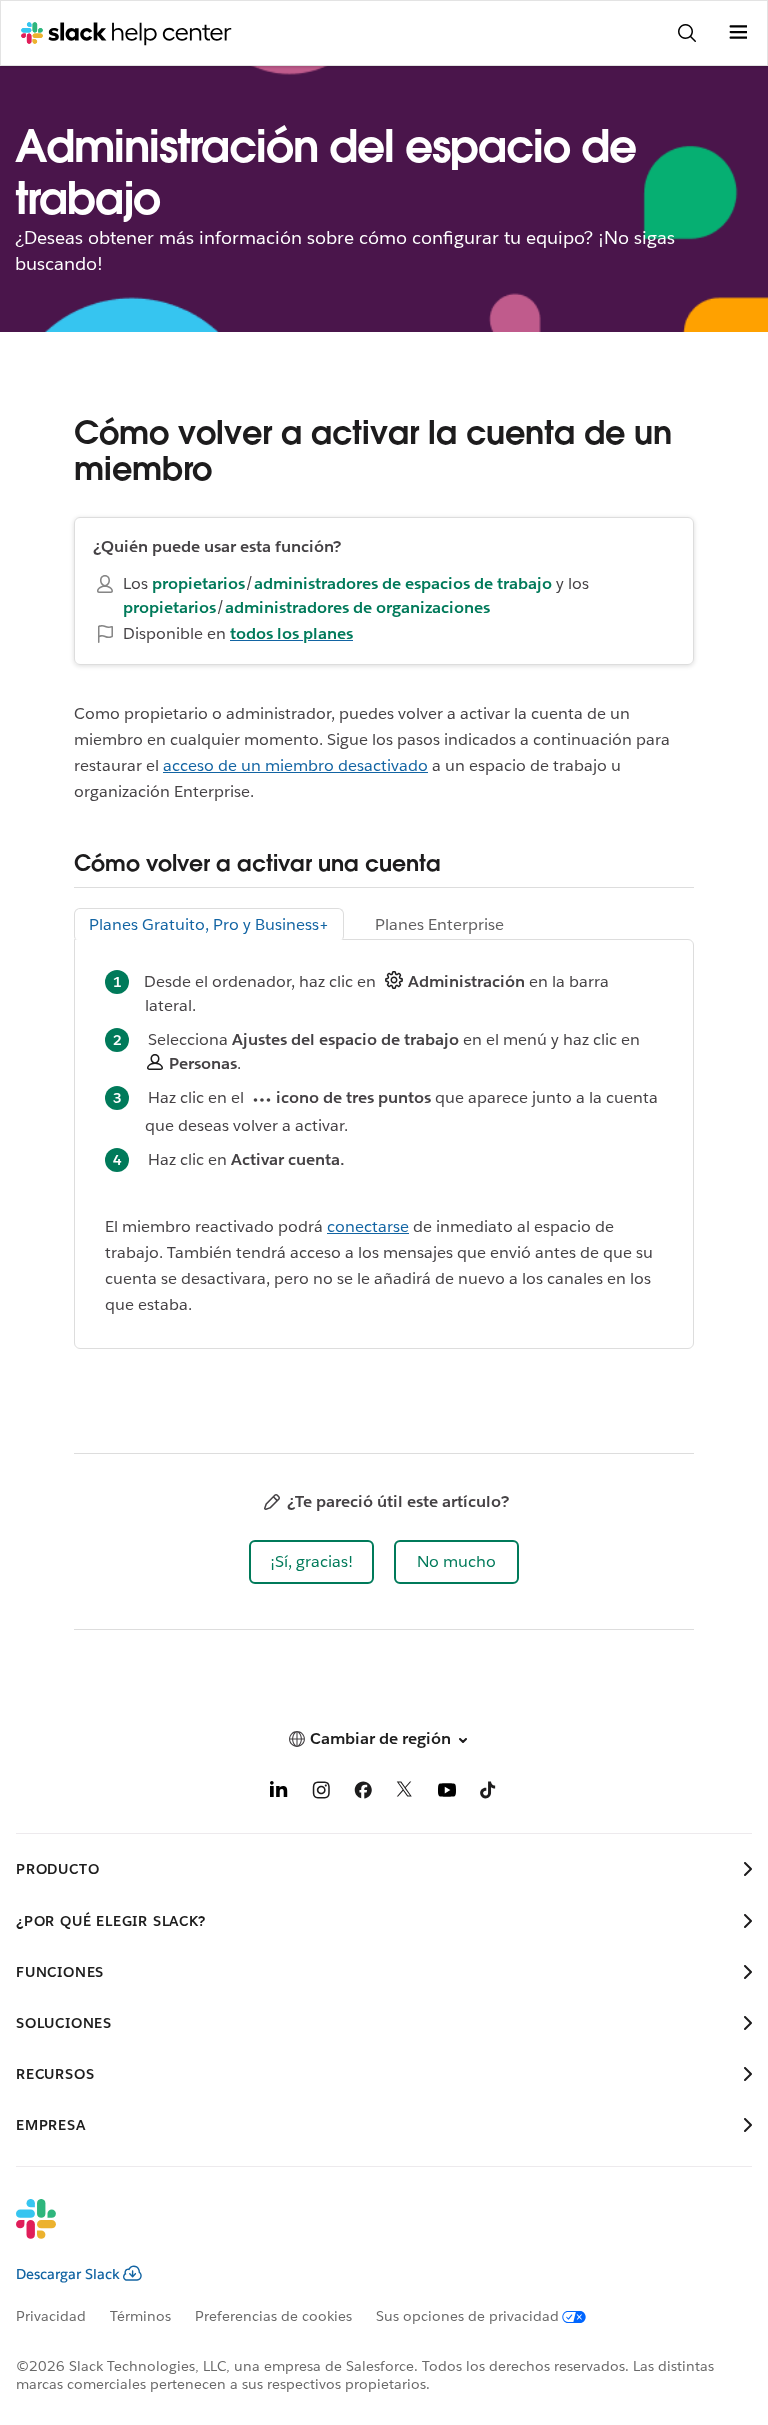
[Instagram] (321, 1793)
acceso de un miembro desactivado (295, 765)
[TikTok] (489, 1793)
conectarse (368, 1226)
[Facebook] (363, 1793)
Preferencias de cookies (273, 2316)
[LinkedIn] (279, 1793)
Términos (140, 2316)
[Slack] (368, 2232)
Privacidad (51, 2316)
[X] (405, 1793)
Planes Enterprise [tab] (439, 924)
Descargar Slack (68, 2274)
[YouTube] (447, 1793)
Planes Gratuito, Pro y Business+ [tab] (209, 924)
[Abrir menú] (738, 33)
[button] (311, 1562)
